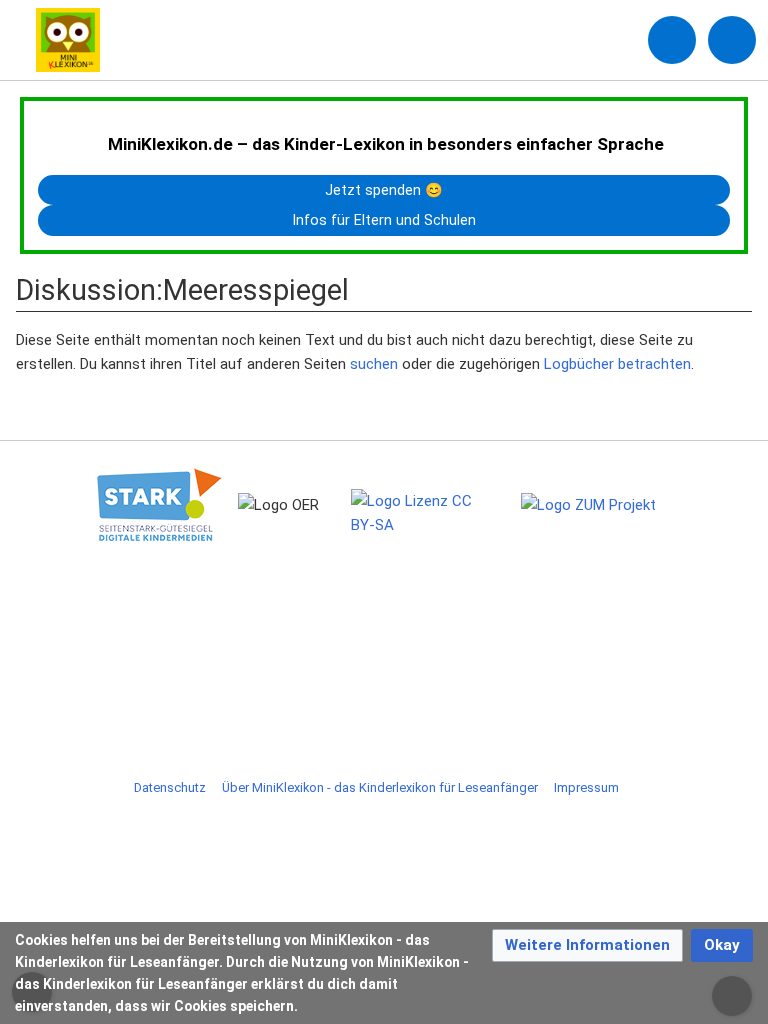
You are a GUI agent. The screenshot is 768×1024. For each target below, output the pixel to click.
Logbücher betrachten (617, 364)
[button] (587, 945)
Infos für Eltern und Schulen (384, 220)
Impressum (586, 787)
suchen (374, 364)
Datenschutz (170, 787)
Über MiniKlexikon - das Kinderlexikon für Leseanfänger (380, 787)
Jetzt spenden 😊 (384, 190)
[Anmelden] (672, 40)
